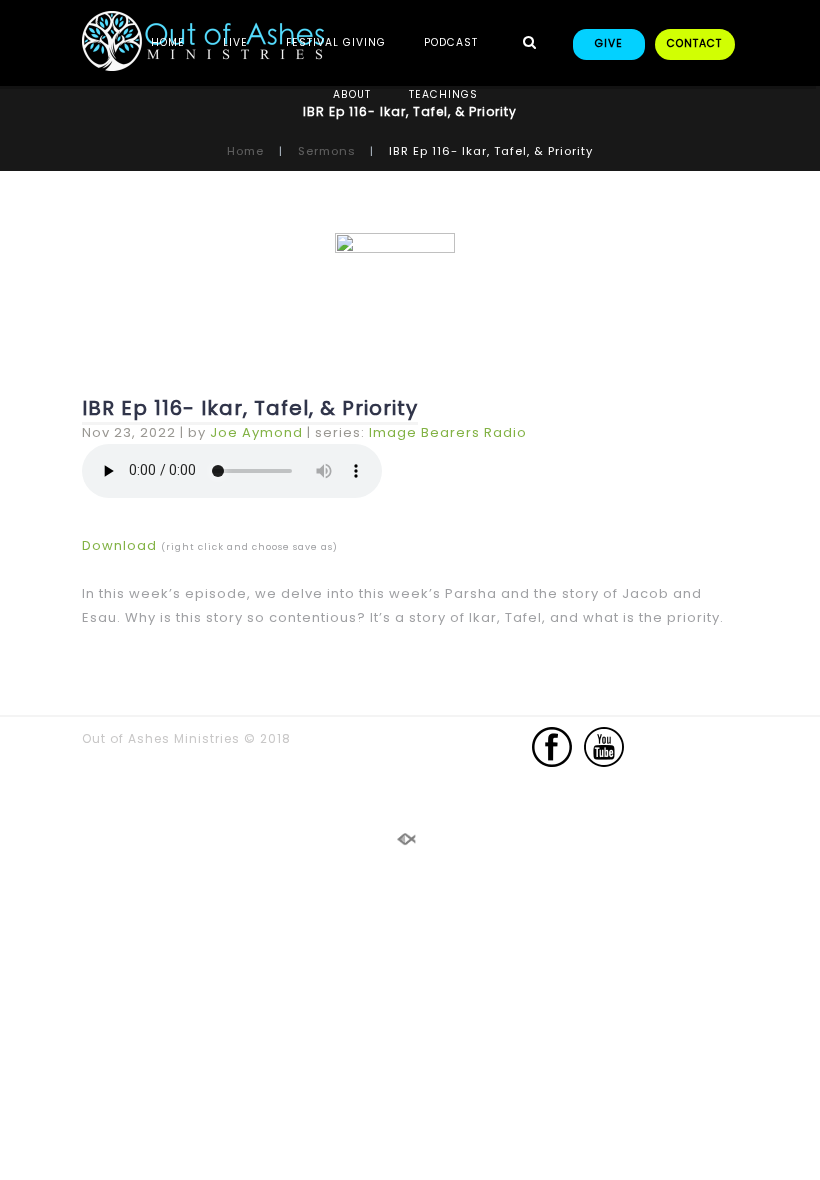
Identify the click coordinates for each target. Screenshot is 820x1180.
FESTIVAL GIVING (336, 42)
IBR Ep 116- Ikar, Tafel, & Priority (250, 408)
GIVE (609, 43)
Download (119, 545)
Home (245, 151)
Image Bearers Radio (448, 432)
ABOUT (352, 94)
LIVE (235, 42)
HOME (168, 42)
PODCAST (451, 42)
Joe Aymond (256, 432)
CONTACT (694, 43)
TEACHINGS (443, 94)
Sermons (327, 151)
